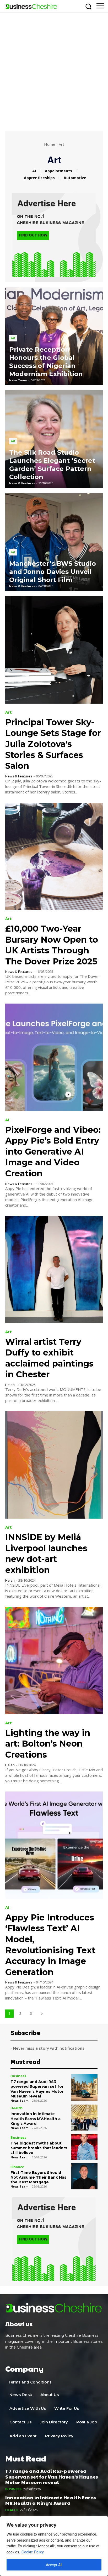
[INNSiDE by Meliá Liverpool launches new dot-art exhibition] (54, 1465)
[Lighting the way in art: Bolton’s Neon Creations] (54, 1661)
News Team (19, 2100)
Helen (10, 1385)
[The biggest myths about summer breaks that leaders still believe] (84, 2147)
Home (50, 144)
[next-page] (42, 2014)
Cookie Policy (33, 2552)
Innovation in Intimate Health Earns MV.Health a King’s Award (36, 2118)
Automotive (75, 178)
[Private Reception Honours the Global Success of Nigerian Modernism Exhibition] (54, 336)
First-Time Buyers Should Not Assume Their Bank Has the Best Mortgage (38, 2177)
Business (18, 2076)
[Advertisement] (54, 69)
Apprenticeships (39, 178)
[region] (54, 2546)
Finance (17, 2167)
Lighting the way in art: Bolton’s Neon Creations (48, 1744)
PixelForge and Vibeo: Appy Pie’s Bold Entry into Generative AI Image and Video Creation (53, 1152)
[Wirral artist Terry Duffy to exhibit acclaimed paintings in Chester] (54, 1269)
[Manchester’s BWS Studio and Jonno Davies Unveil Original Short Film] (54, 542)
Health (17, 2108)
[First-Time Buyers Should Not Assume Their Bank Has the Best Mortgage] (84, 2176)
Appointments (58, 171)
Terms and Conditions (30, 2382)
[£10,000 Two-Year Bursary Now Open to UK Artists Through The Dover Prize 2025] (54, 856)
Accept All (54, 2565)
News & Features (19, 776)
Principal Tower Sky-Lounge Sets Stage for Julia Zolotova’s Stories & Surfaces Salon (53, 744)
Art (13, 338)
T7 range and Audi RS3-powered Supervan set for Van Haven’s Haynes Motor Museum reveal (37, 2089)
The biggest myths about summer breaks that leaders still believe (39, 2148)
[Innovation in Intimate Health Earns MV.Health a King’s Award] (84, 2118)
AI (34, 171)
